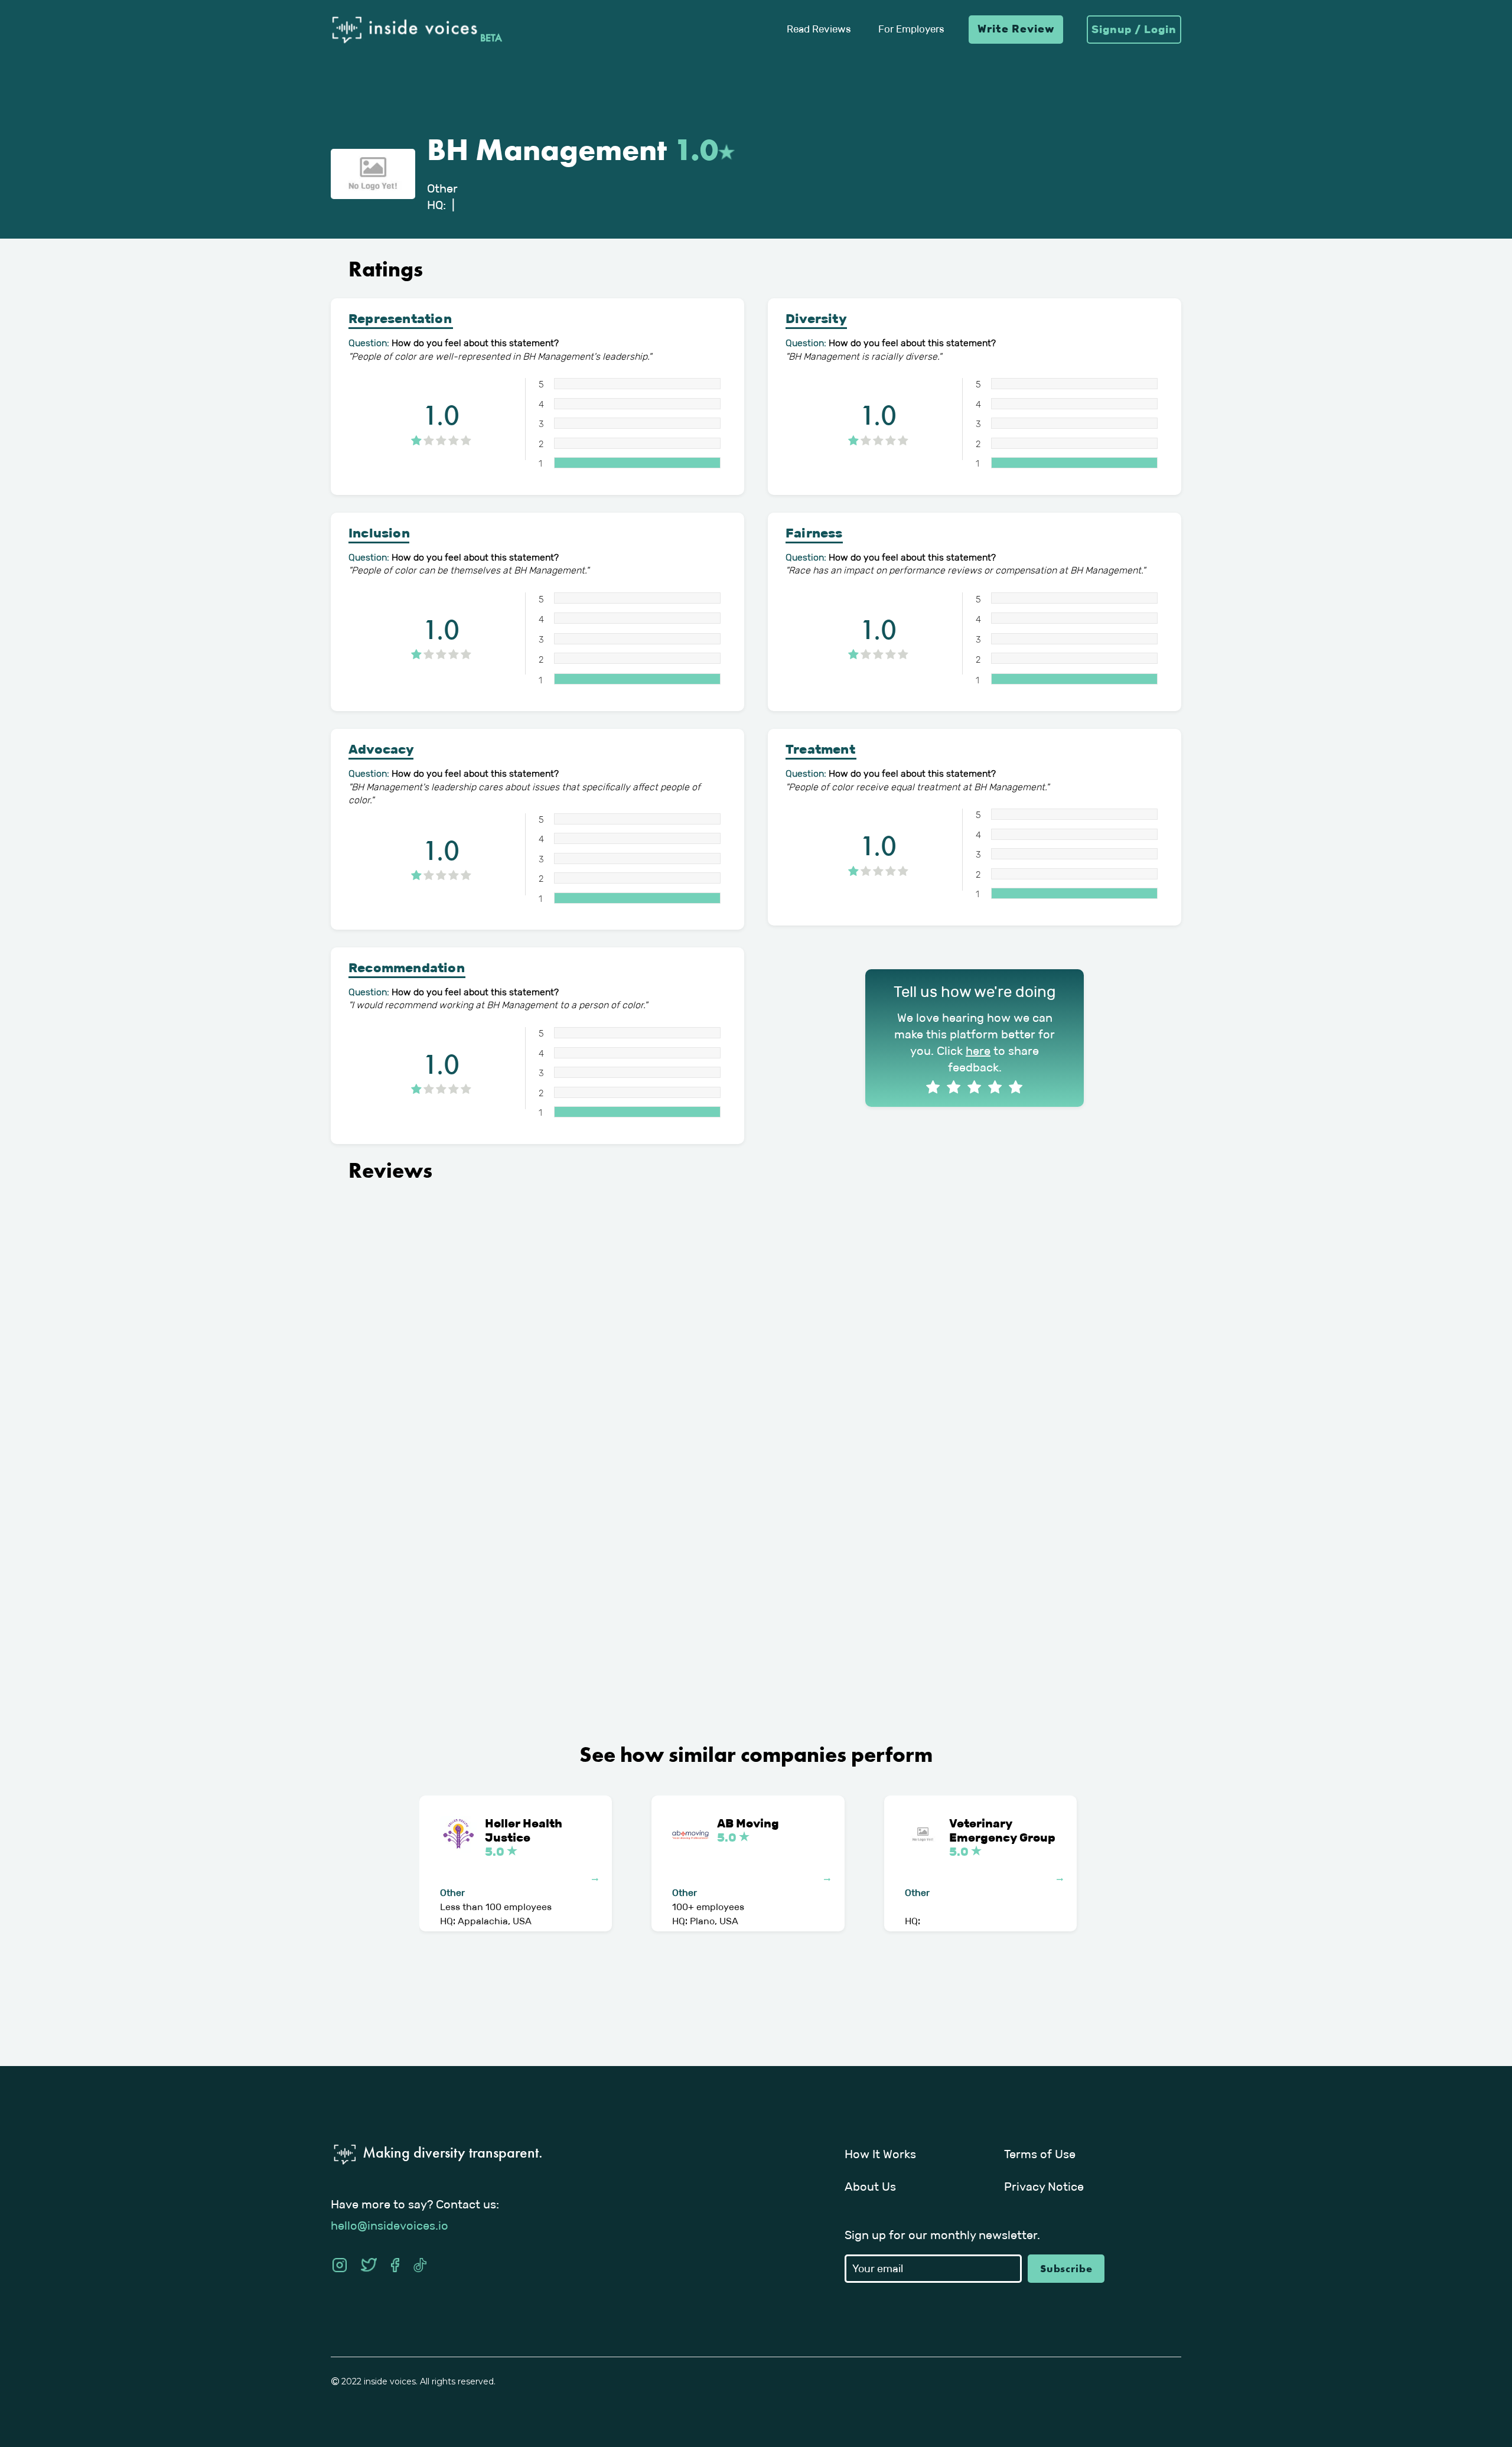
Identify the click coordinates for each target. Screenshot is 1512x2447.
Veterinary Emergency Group (1002, 1837)
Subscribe (1066, 2268)
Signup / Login (1134, 30)
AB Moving (748, 1830)
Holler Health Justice (525, 1837)
